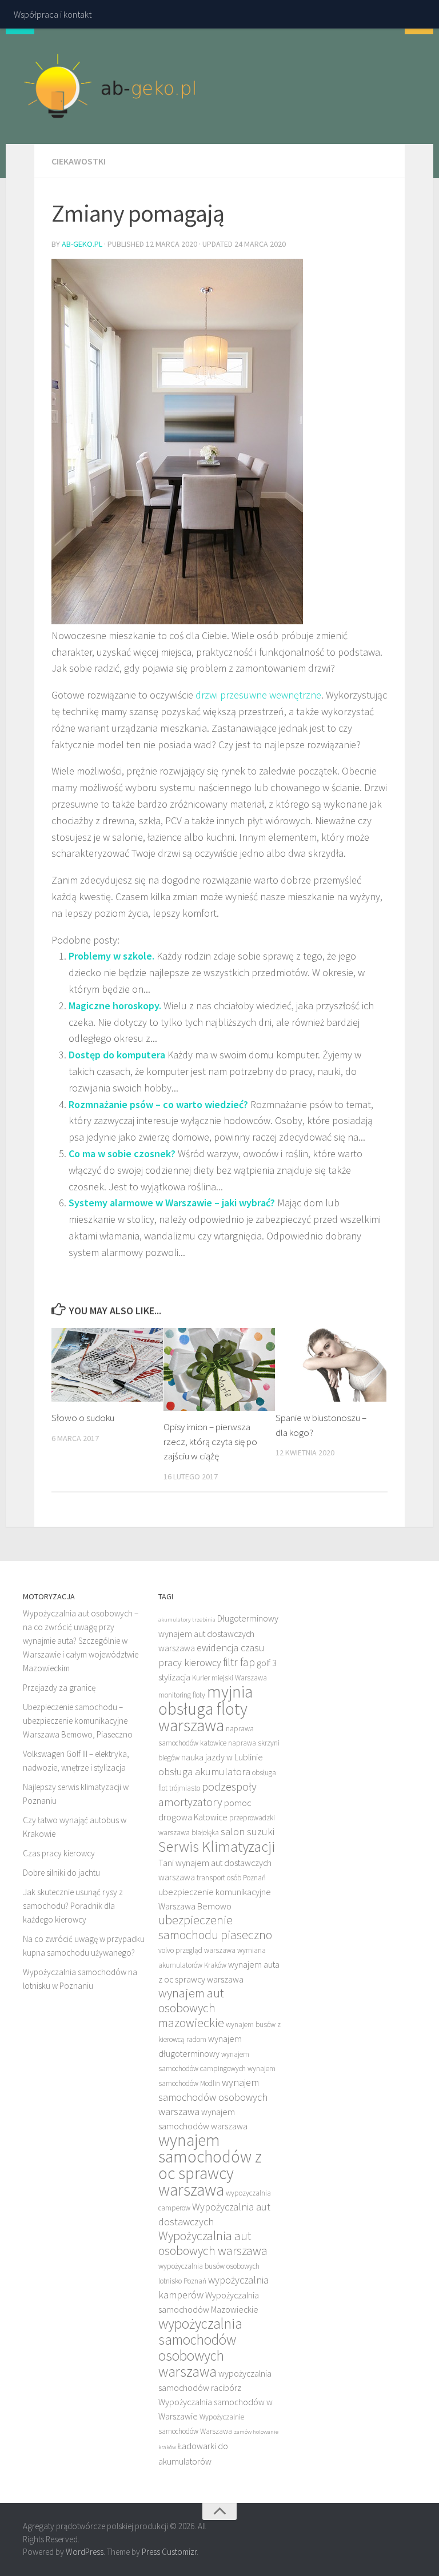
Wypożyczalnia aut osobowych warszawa (213, 2243)
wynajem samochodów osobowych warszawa (213, 2097)
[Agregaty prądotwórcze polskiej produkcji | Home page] (110, 86)
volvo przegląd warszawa (197, 1950)
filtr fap (239, 1662)
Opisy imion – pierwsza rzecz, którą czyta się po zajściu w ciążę (210, 1441)
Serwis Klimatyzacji (217, 1846)
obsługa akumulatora (204, 1771)
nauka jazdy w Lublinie (222, 1757)
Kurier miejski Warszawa (230, 1678)
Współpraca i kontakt (53, 14)
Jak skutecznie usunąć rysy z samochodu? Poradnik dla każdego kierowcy (73, 1906)
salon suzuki (248, 1831)
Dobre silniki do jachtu (61, 1873)
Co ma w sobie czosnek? (122, 1153)
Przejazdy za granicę (59, 1688)
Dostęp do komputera (117, 1055)
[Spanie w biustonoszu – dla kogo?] (331, 1365)
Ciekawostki (79, 161)
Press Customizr (169, 2552)
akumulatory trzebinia (187, 1620)
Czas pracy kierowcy (59, 1853)
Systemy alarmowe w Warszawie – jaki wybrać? (172, 1203)
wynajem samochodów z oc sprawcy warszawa (210, 2165)
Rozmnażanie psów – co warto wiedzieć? (158, 1104)
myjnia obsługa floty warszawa (205, 1708)
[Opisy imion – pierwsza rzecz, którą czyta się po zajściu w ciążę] (219, 1370)
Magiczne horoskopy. (115, 1006)
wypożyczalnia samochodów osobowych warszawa (200, 2348)
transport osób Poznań (231, 1878)
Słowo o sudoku (83, 1418)
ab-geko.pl (82, 244)
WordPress (85, 2552)
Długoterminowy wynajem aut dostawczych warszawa (218, 1633)
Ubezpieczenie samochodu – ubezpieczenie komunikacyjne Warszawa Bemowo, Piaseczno (78, 1721)
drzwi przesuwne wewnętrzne (258, 695)
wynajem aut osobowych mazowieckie (191, 2008)
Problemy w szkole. (111, 956)
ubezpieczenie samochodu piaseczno (215, 1927)
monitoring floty (182, 1695)
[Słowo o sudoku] (107, 1365)
